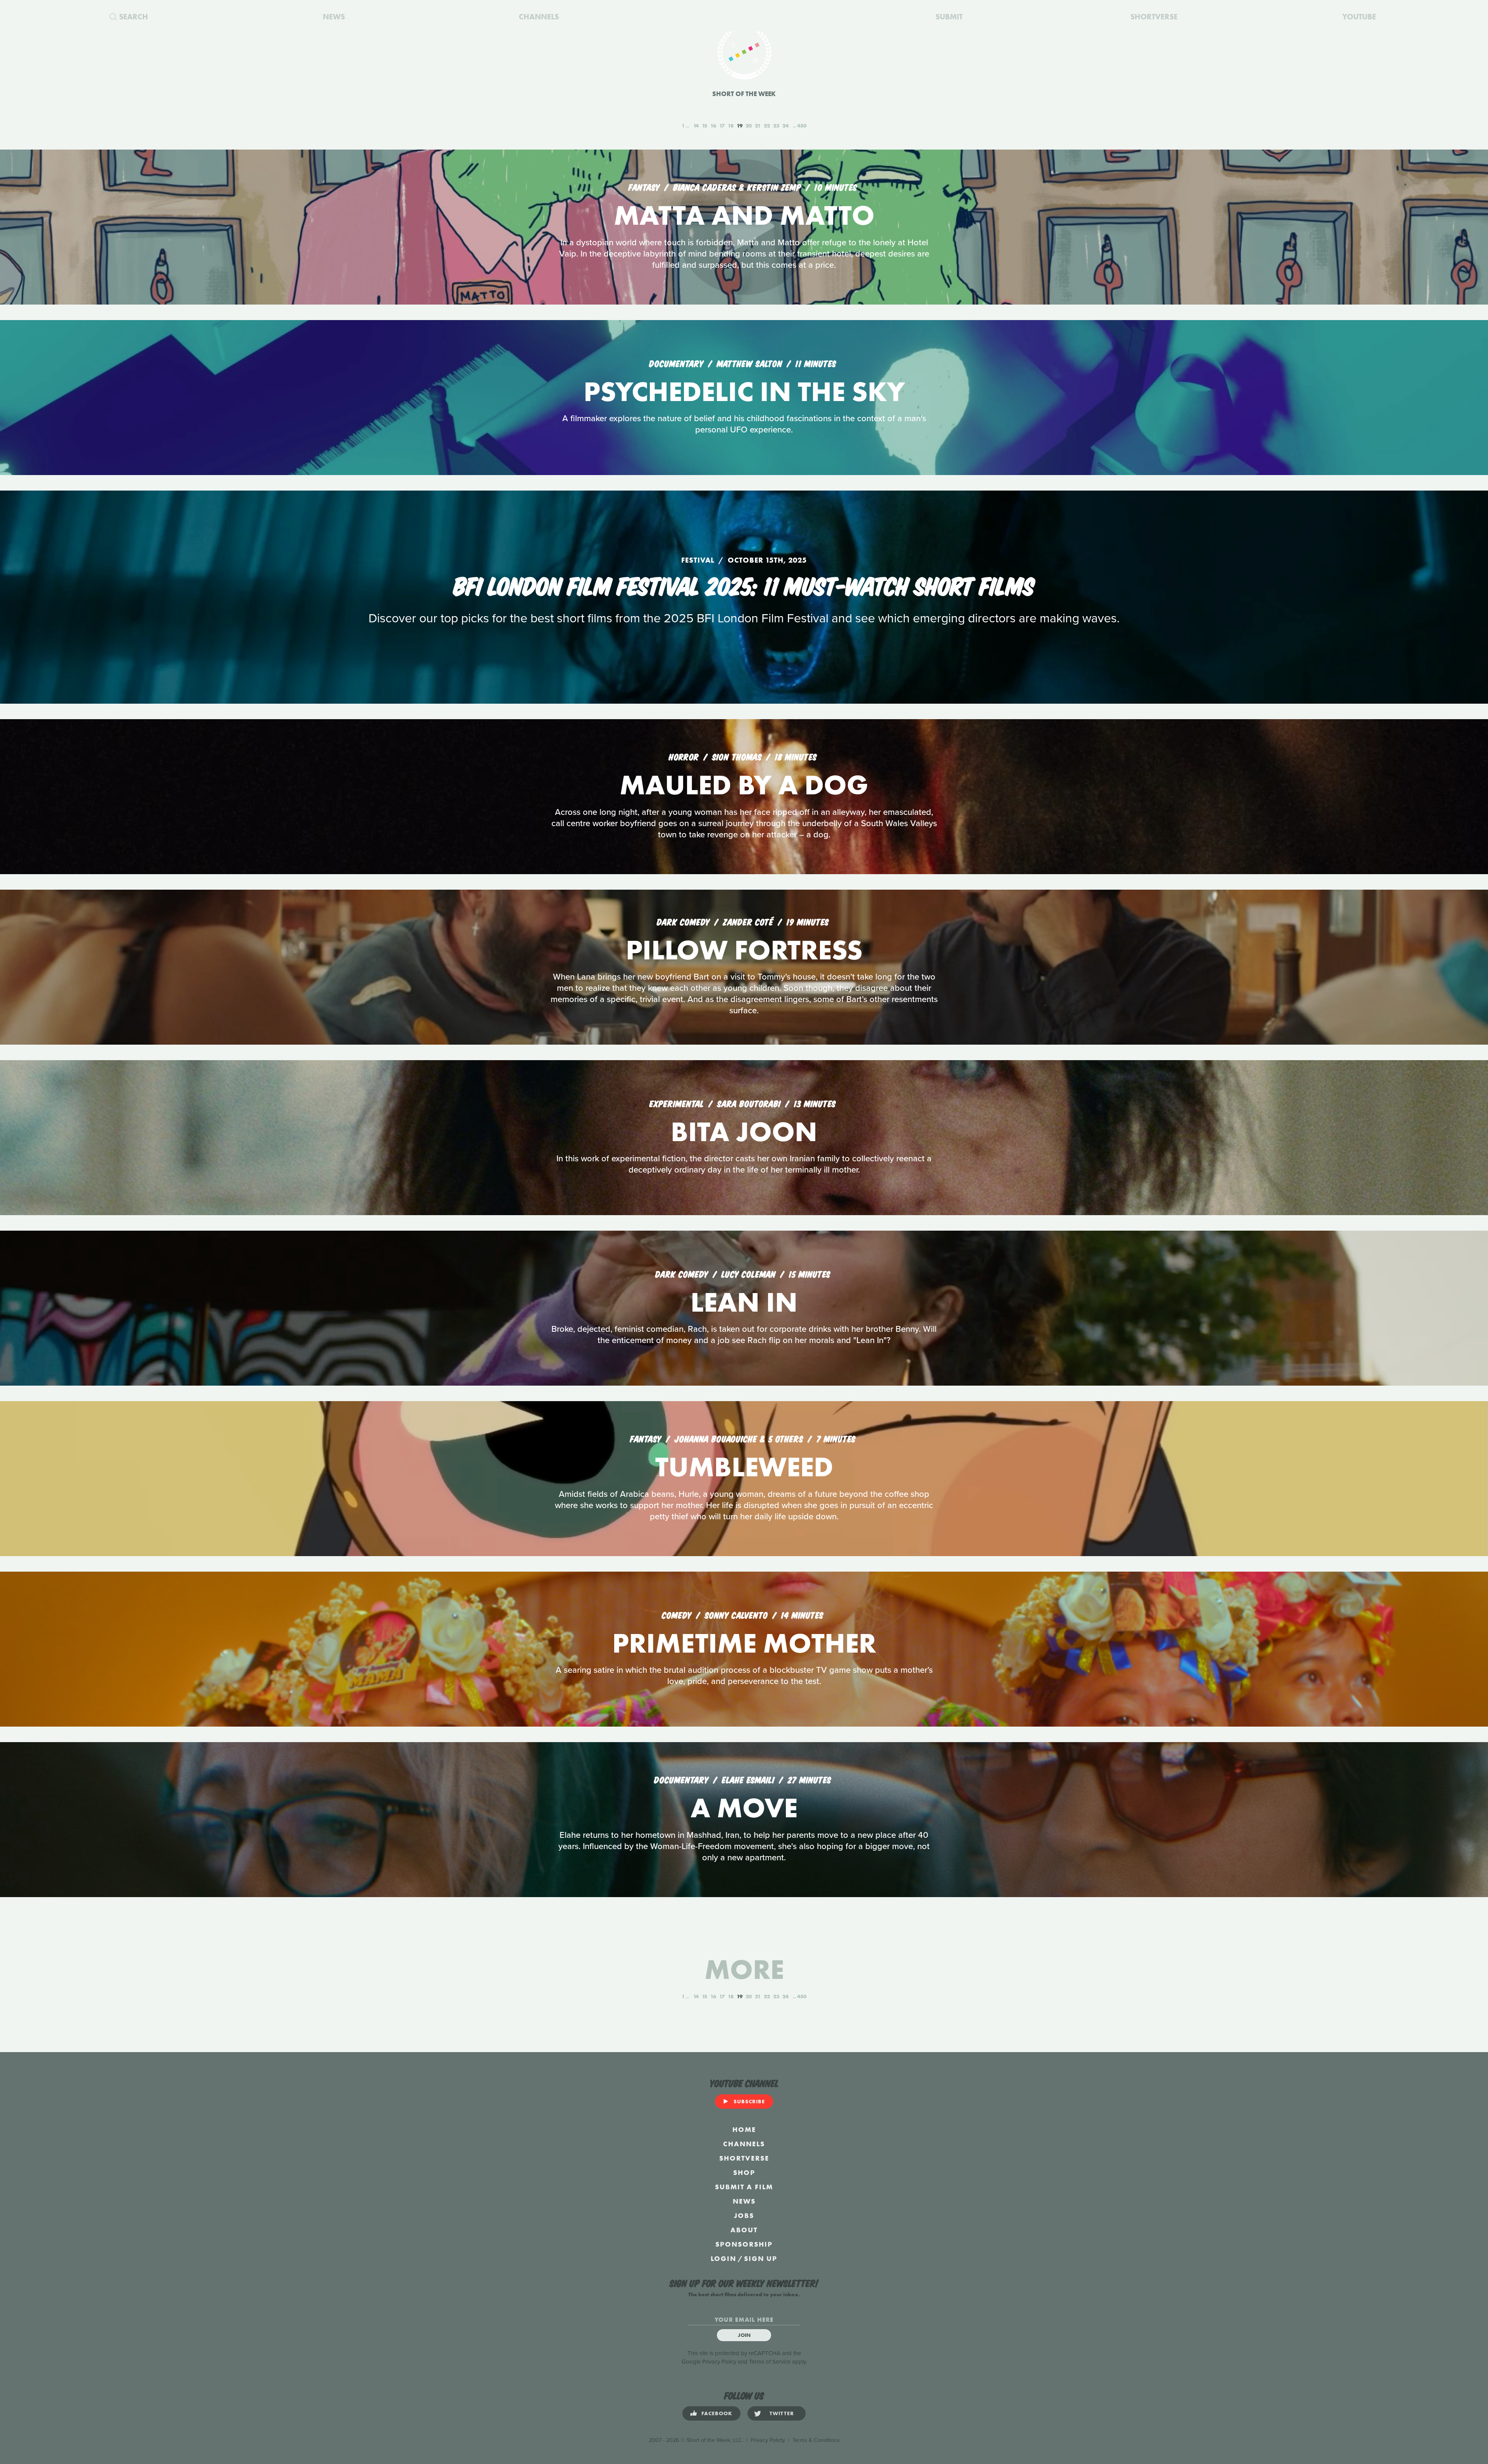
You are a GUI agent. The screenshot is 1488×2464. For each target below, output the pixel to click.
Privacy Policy (719, 2362)
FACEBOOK (717, 2413)
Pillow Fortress (744, 950)
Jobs (744, 2215)
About (744, 2230)
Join (744, 2335)
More (744, 1969)
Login (723, 2258)
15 (704, 126)
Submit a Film (744, 2187)
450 (802, 126)
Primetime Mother (744, 1643)
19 (740, 126)
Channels (744, 2144)
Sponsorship (744, 2244)
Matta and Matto (744, 215)
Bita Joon (744, 1132)
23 (776, 126)
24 (785, 126)
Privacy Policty (768, 2440)
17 (722, 126)
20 (749, 126)
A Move (744, 1808)
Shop (744, 2172)
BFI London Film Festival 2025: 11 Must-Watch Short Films (744, 584)
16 (713, 126)
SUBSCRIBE (749, 2101)
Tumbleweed (744, 1467)
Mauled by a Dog (744, 785)
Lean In (744, 1302)
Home (744, 2129)
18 (731, 126)
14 (696, 126)
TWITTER (782, 2413)
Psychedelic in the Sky (744, 392)
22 (767, 126)
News (744, 2201)
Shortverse (744, 2158)
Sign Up (761, 2258)
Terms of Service (770, 2362)
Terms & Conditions (816, 2440)
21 (758, 126)
